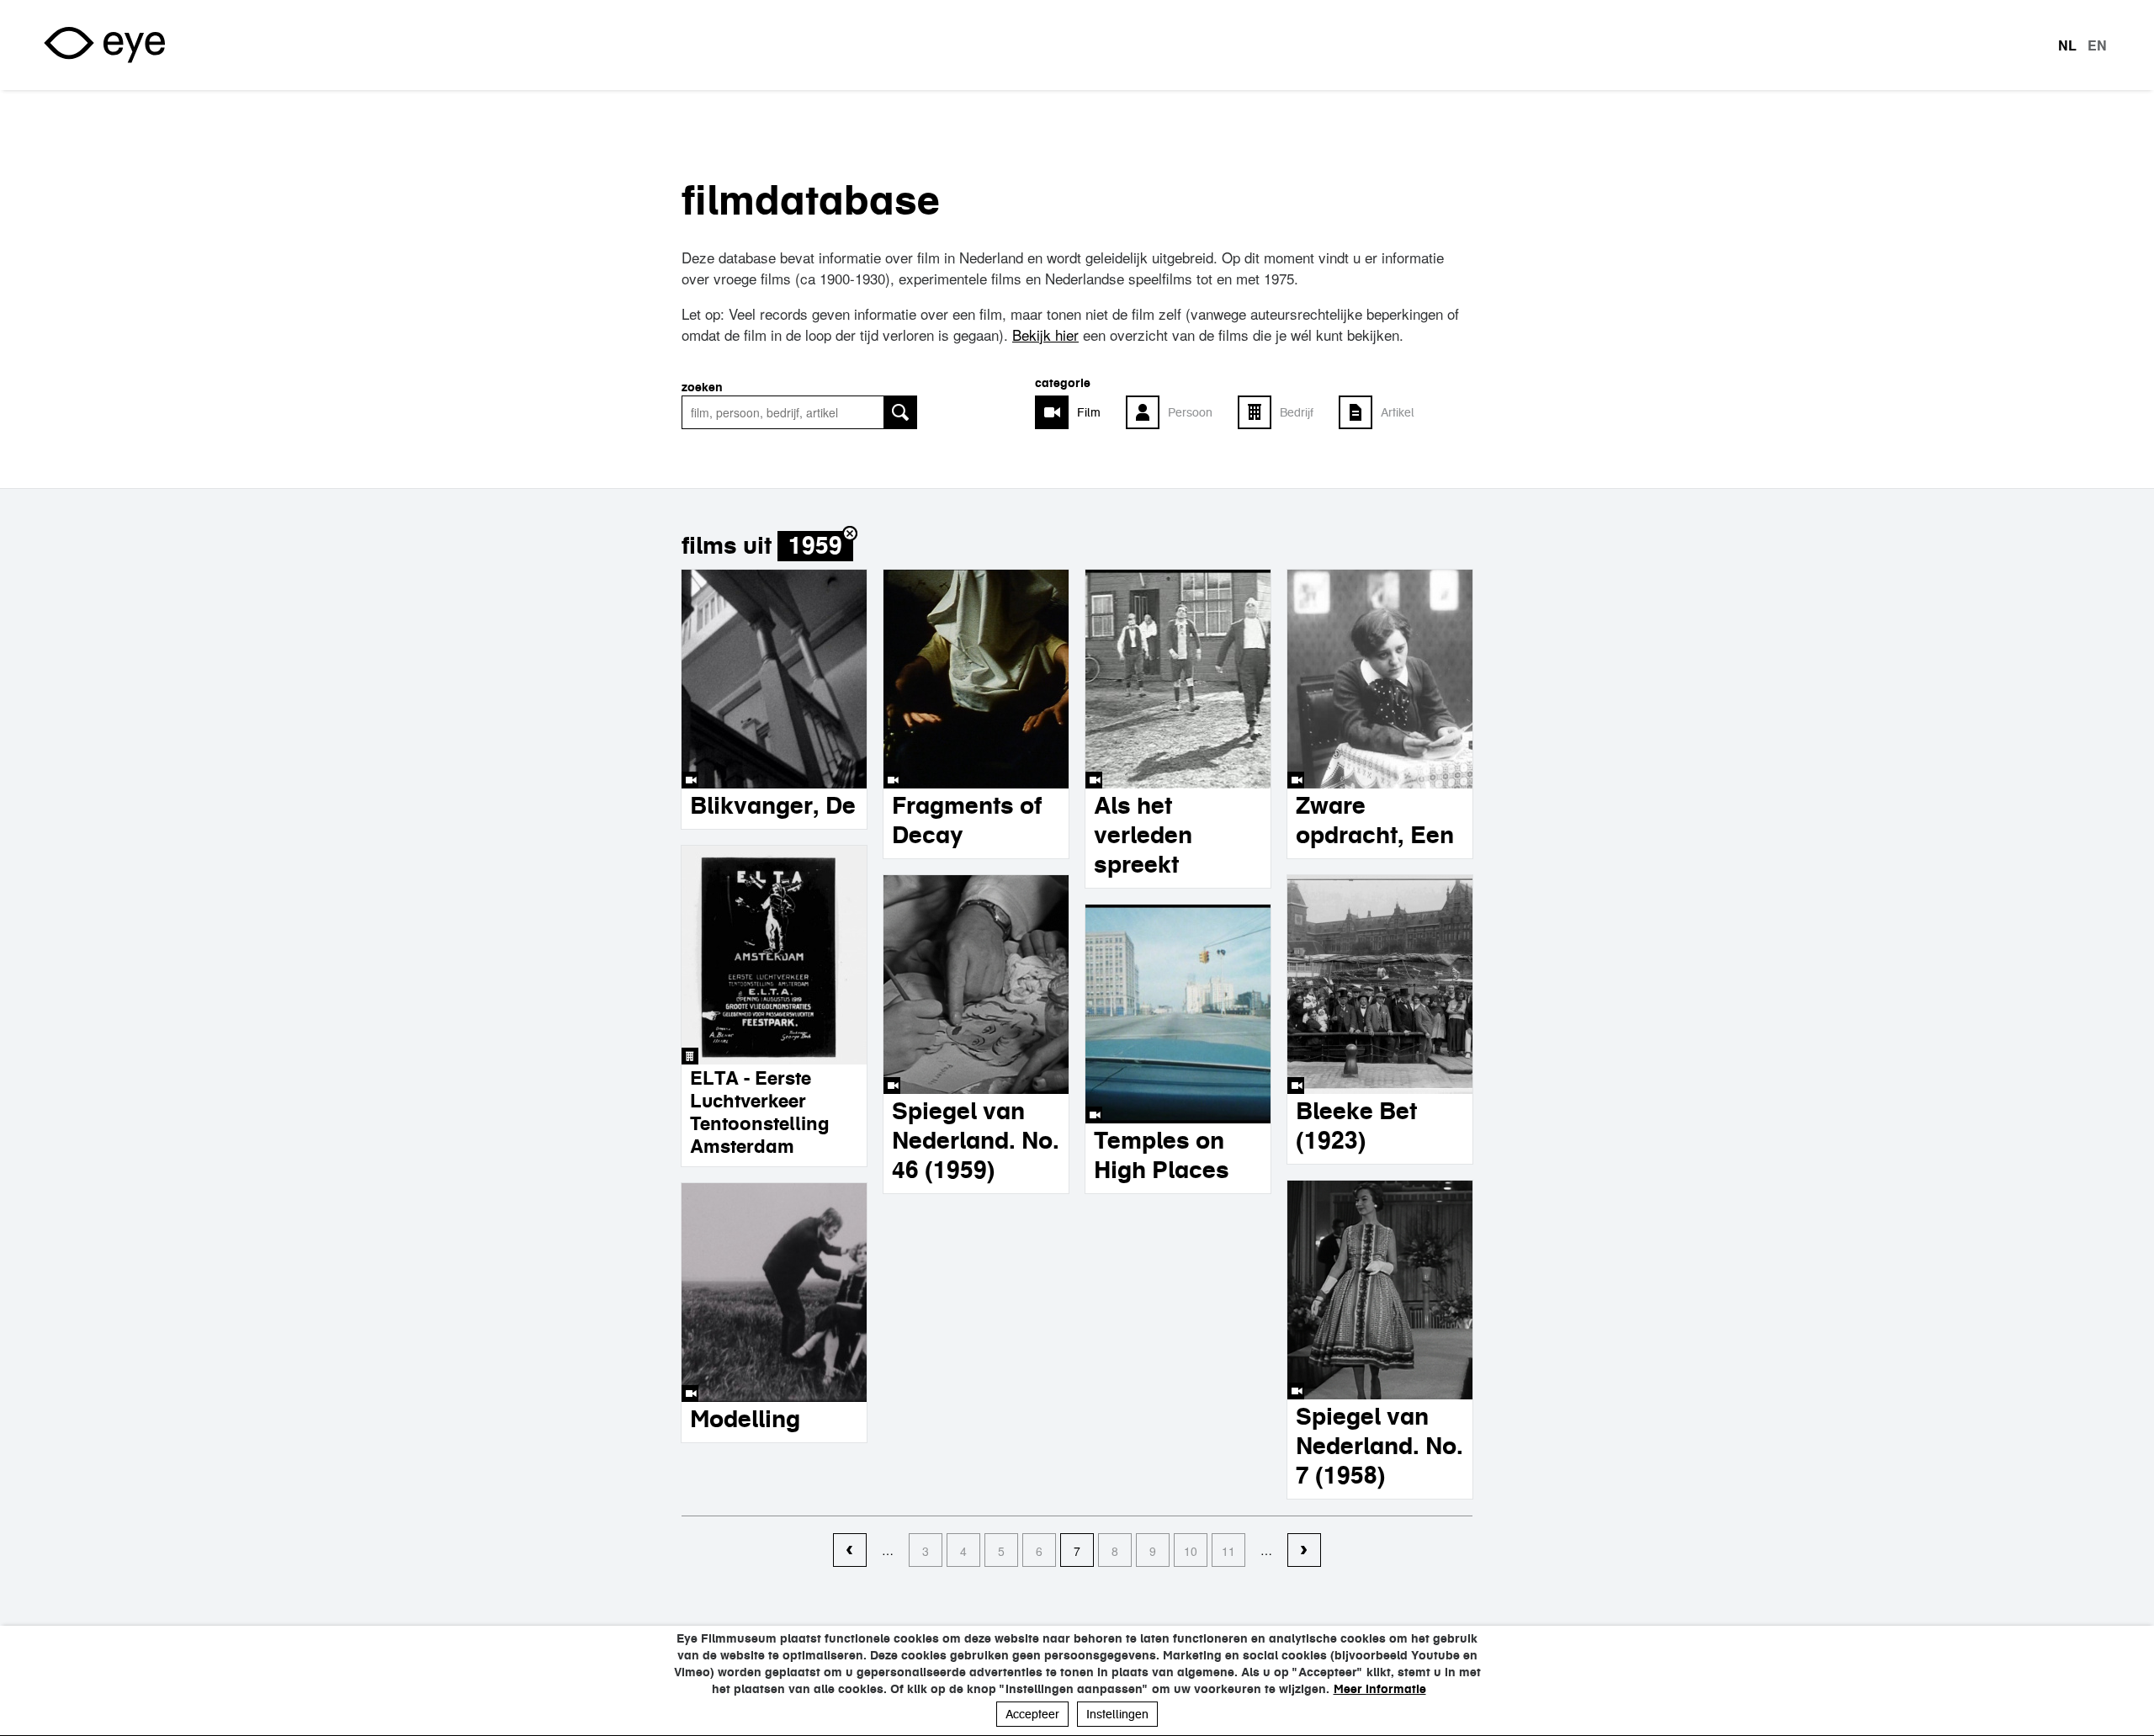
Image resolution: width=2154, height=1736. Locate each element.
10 (1191, 1551)
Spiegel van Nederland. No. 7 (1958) (1379, 1446)
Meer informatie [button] (1380, 1689)
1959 (815, 546)
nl (2067, 45)
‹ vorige (850, 1551)
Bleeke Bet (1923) (1356, 1125)
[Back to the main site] (104, 45)
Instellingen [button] (1117, 1714)
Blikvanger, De (773, 805)
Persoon (1190, 412)
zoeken (702, 387)
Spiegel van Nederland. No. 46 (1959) (976, 1140)
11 (1228, 1551)
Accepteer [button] (1032, 1714)
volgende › (1304, 1551)
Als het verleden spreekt (1143, 835)
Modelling (745, 1419)
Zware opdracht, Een (1375, 820)
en (2097, 45)
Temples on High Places (1162, 1155)
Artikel (1398, 412)
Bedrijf (1297, 412)
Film (1089, 412)
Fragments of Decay (967, 820)
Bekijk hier (1045, 334)
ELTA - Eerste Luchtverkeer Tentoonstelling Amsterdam (760, 1112)
